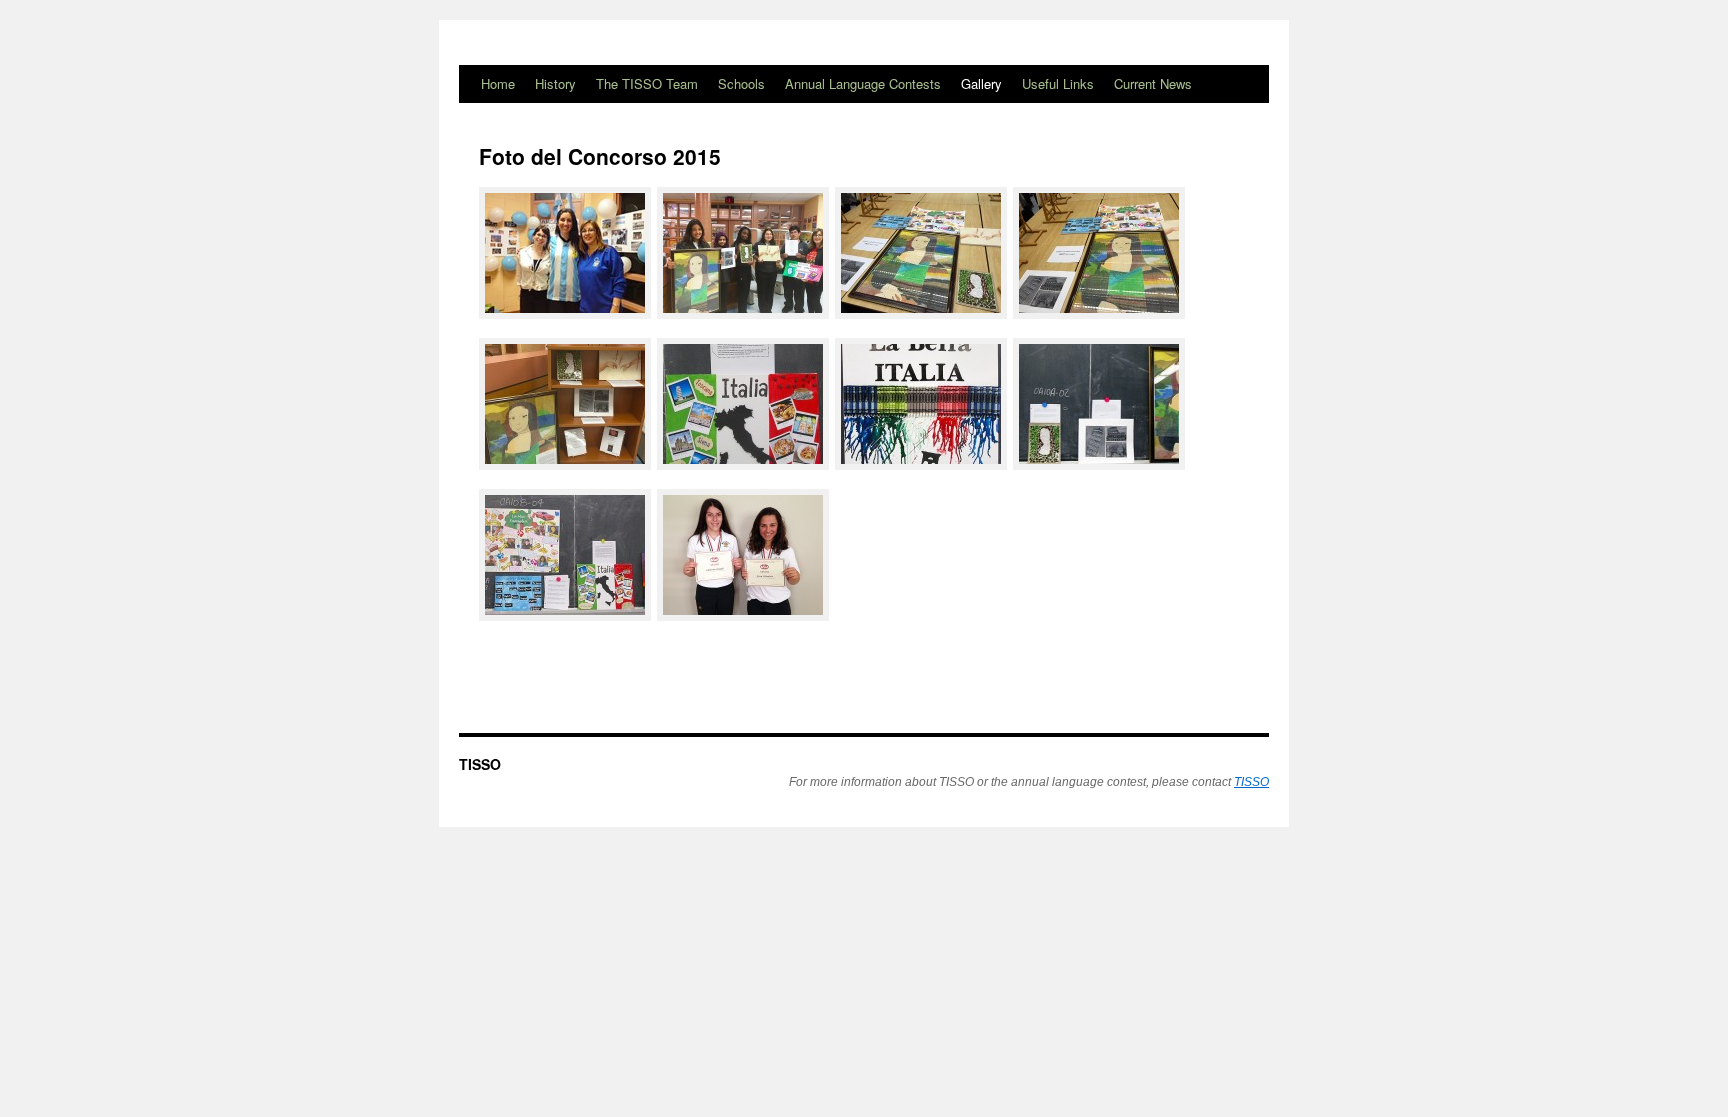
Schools (741, 83)
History (555, 83)
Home (498, 83)
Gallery (981, 83)
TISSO (480, 764)
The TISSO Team (647, 83)
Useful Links (1058, 83)
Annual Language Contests (863, 83)
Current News (1153, 83)
